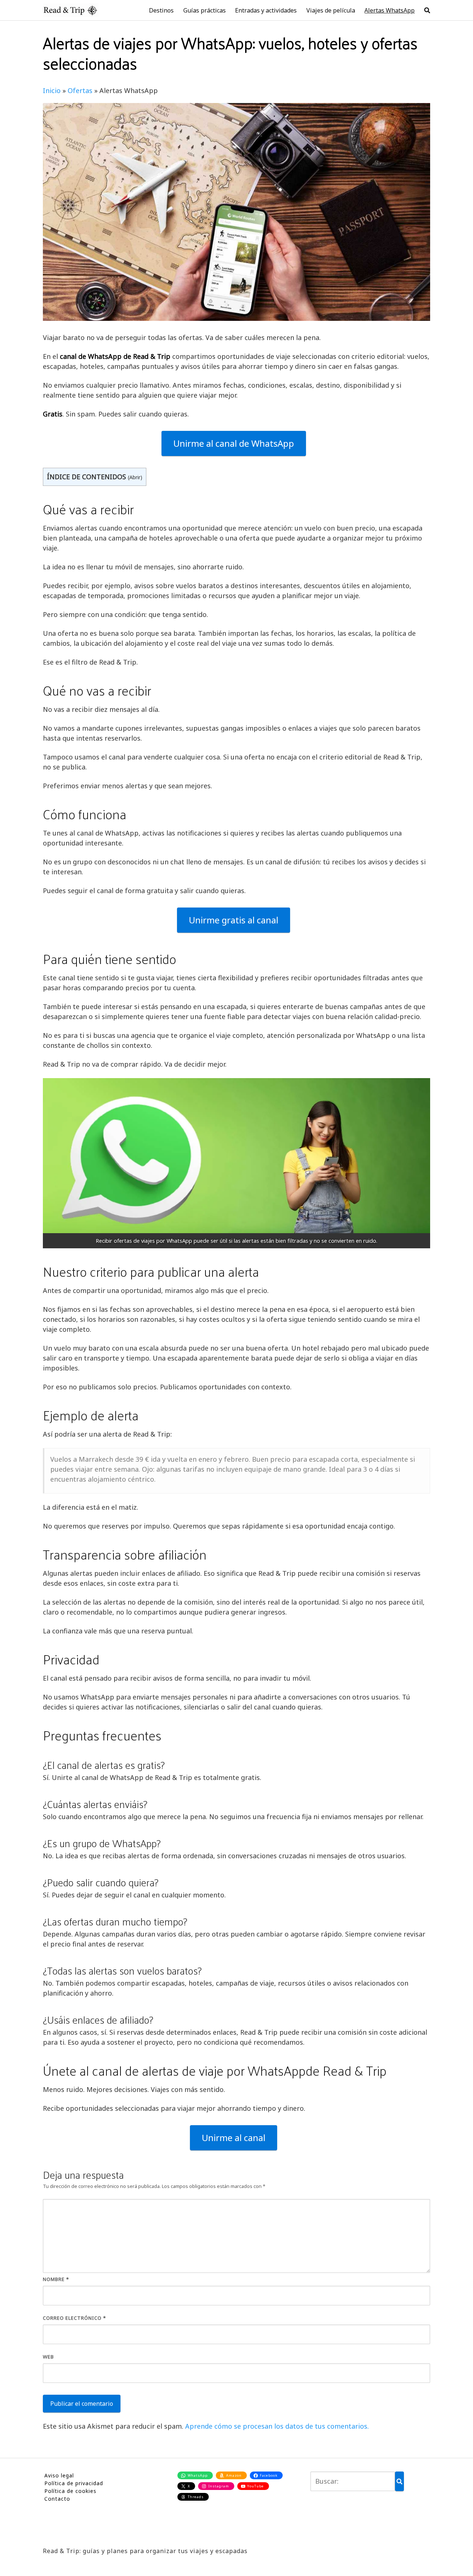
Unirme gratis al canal (234, 920)
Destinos (161, 10)
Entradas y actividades (266, 10)
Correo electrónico (74, 2318)
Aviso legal (59, 2475)
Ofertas (80, 90)
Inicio (52, 90)
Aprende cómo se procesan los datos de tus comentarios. (277, 2426)
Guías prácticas (205, 10)
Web (48, 2357)
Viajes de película (331, 10)
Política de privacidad (74, 2483)
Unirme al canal (234, 2138)
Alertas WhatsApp (389, 10)
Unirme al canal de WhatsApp (234, 443)
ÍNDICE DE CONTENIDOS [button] (95, 477)
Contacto (57, 2499)
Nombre (56, 2279)
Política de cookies (70, 2491)
